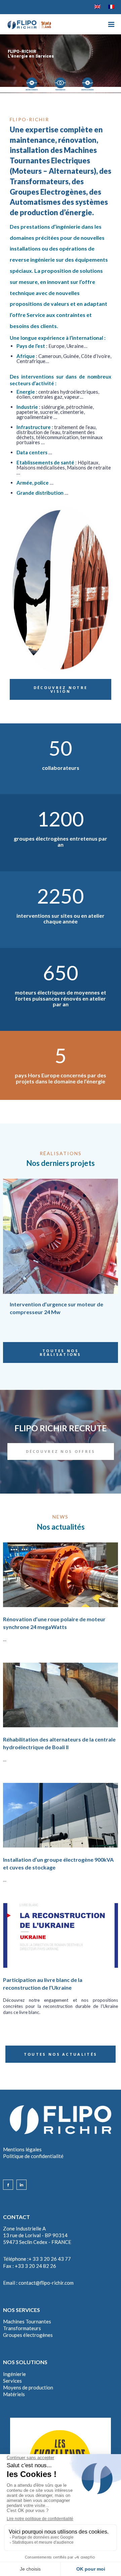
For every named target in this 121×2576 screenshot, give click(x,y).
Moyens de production (28, 2387)
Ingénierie (14, 2374)
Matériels (14, 2394)
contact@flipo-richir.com (46, 2283)
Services (12, 2381)
